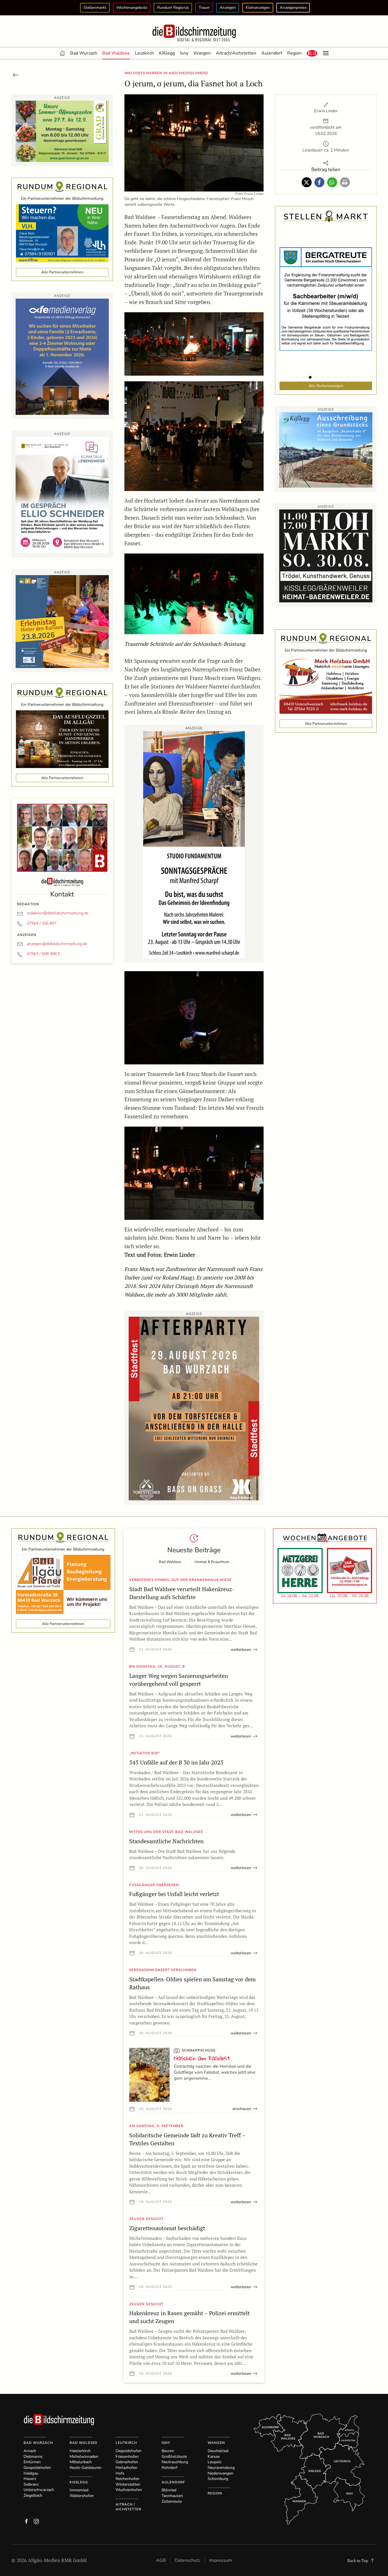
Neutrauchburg (175, 2462)
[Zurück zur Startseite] (194, 33)
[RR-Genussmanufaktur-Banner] (62, 739)
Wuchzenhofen (129, 2490)
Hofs (120, 2473)
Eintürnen (32, 2462)
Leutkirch (144, 53)
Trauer (204, 8)
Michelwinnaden (84, 2457)
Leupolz (215, 2462)
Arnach (30, 2451)
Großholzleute (174, 2457)
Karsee (214, 2457)
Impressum (221, 2560)
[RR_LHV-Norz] (62, 233)
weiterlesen (241, 1650)
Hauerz (30, 2479)
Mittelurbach (81, 2462)
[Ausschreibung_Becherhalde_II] (326, 449)
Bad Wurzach (84, 53)
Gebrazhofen (127, 2462)
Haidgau (31, 2473)
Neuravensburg (221, 2468)
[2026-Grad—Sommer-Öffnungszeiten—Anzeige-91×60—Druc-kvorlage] (62, 131)
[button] (312, 53)
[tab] (298, 377)
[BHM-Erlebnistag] (62, 621)
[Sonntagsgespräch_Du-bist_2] (194, 844)
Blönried (169, 2490)
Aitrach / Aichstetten (129, 2507)
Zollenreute (172, 2501)
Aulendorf (272, 53)
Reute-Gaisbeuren (85, 2468)
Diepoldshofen (129, 2451)
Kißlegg (167, 53)
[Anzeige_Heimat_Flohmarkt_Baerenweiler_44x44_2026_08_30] (326, 555)
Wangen (202, 53)
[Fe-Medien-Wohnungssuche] (62, 356)
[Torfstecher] (194, 1408)
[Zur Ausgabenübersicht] (16, 74)
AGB (161, 2560)
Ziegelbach (33, 2495)
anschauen (242, 2109)
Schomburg (218, 2479)
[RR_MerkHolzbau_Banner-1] (326, 684)
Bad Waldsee (116, 53)
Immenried (79, 2490)
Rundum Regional (173, 8)
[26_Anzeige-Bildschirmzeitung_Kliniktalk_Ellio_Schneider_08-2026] (62, 494)
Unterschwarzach (39, 2490)
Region (294, 53)
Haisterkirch (80, 2451)
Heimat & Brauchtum (212, 1562)
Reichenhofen (128, 2479)
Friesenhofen (127, 2457)
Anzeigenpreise (293, 8)
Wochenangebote (132, 8)
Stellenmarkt (95, 8)
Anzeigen (228, 8)
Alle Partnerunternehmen (62, 272)
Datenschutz (187, 2560)
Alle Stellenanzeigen (326, 386)
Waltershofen (82, 2496)
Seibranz (31, 2484)
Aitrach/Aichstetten (236, 53)
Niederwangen (220, 2473)
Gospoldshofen (37, 2468)
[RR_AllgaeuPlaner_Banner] (63, 1584)
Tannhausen (172, 2496)
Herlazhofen (126, 2468)
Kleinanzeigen (258, 8)
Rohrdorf (170, 2468)
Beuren (168, 2451)
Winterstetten (128, 2484)
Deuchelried (218, 2451)
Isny (184, 53)
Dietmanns (33, 2457)
